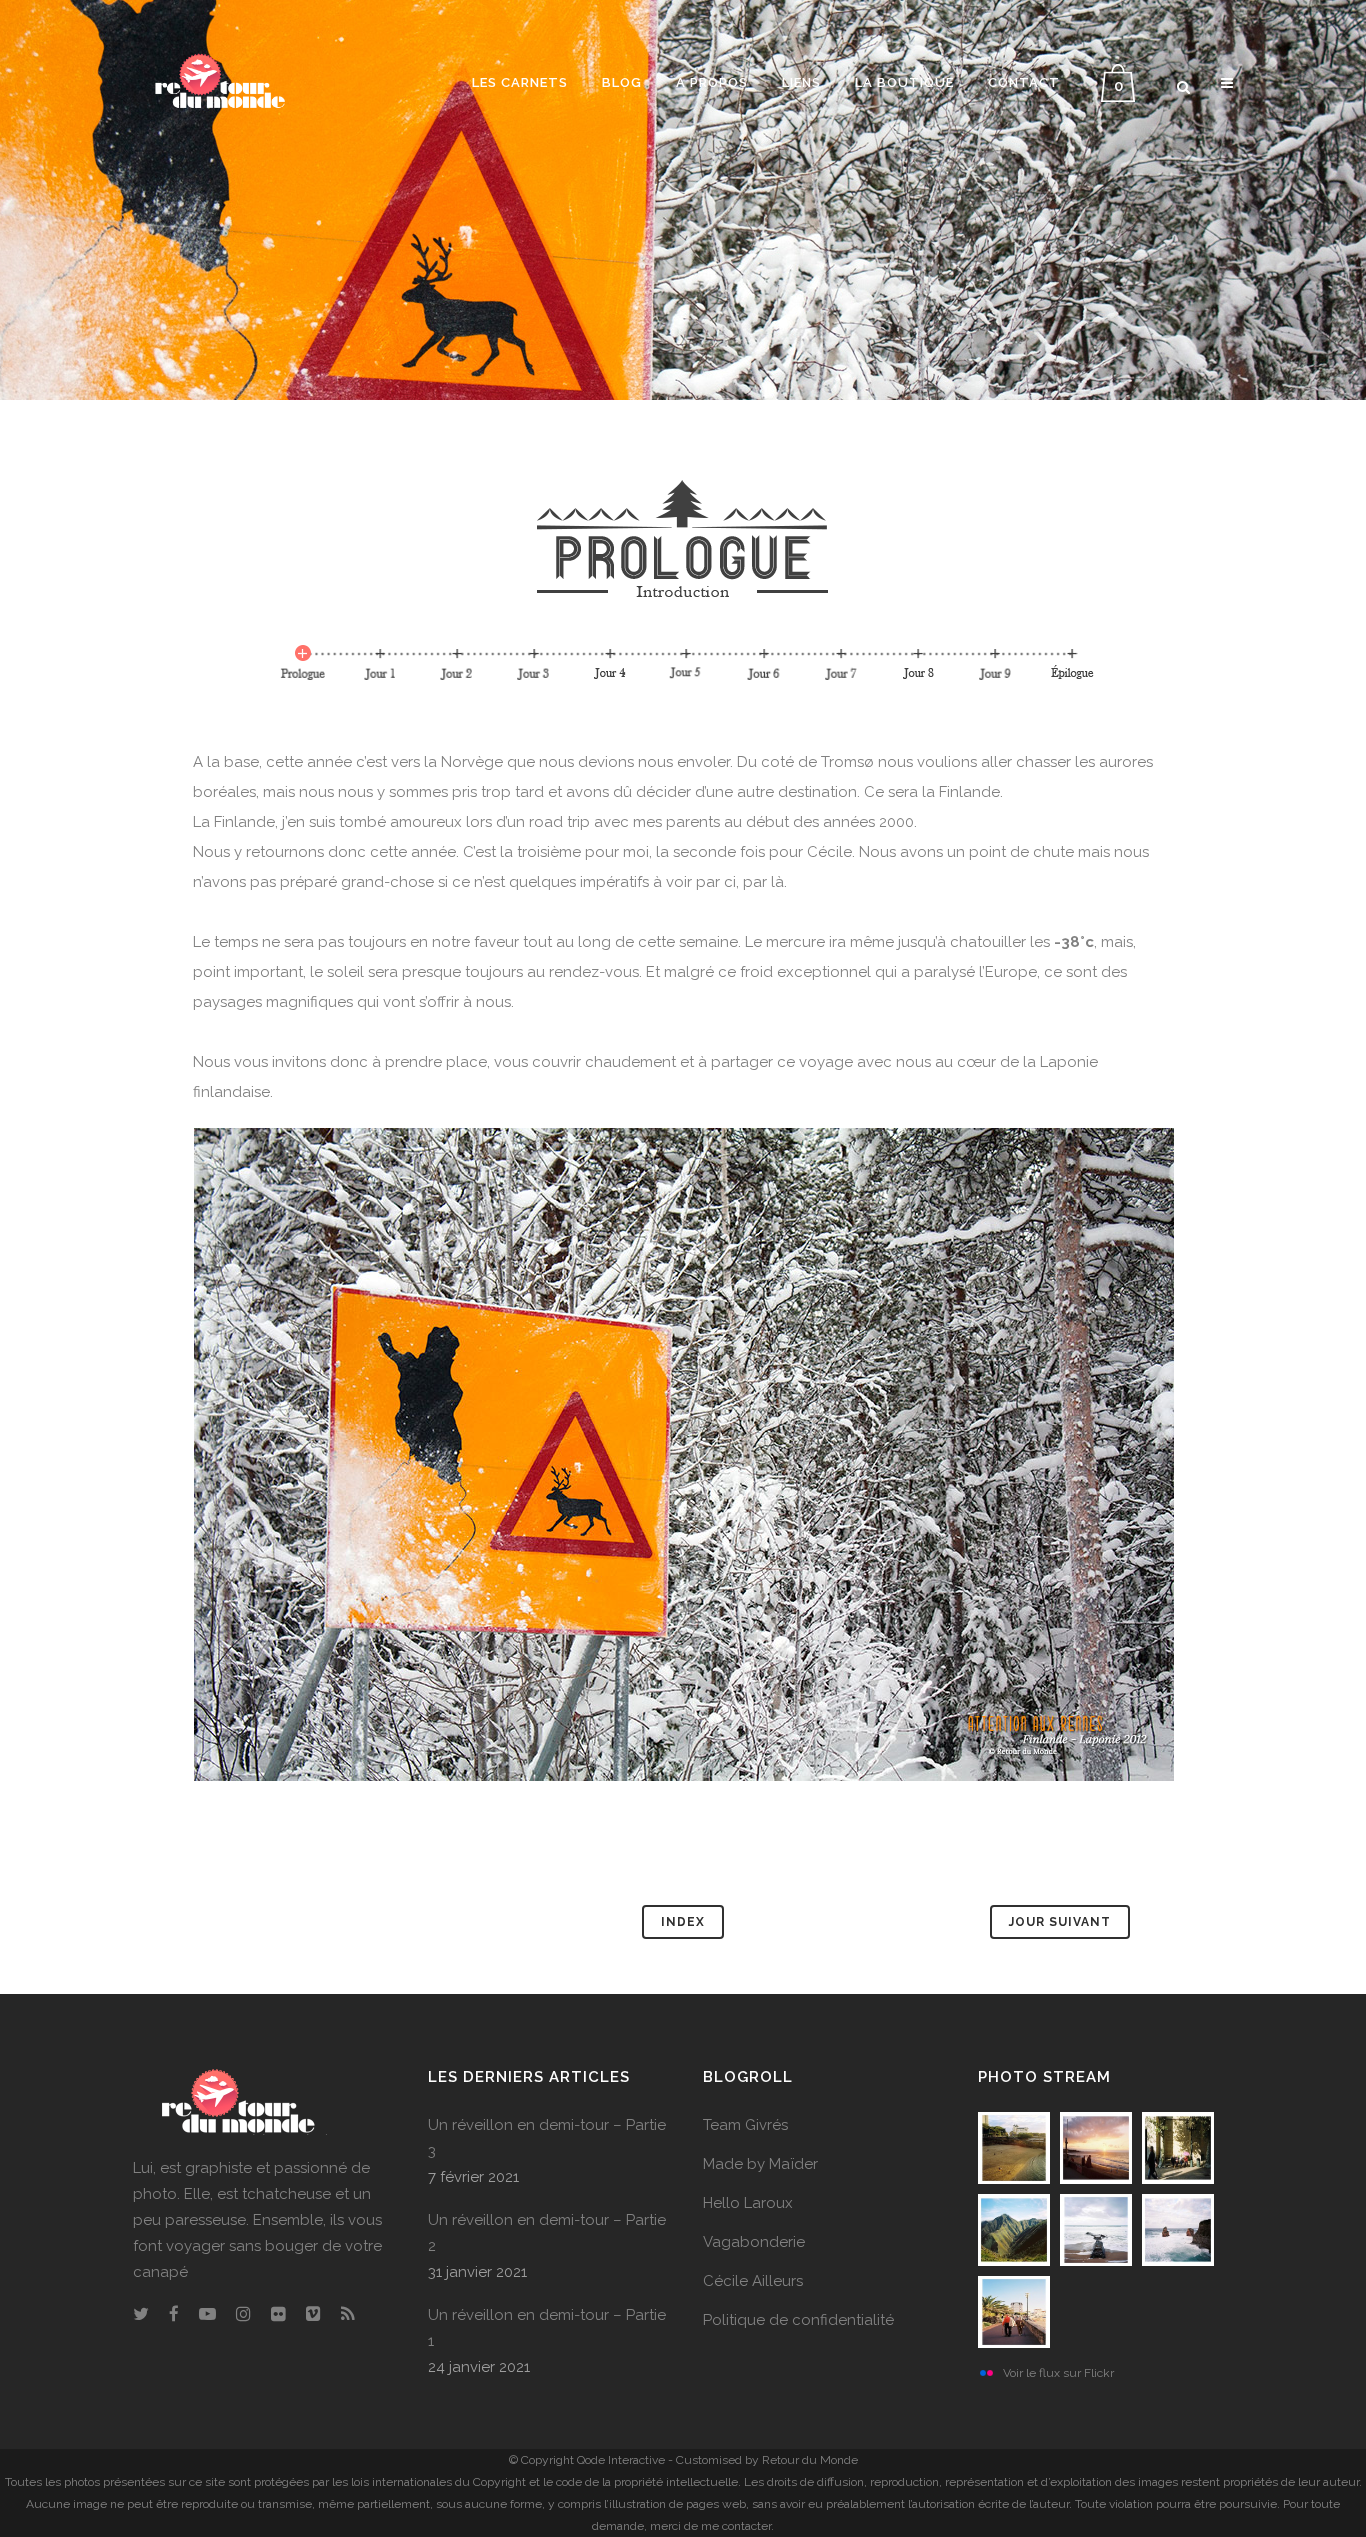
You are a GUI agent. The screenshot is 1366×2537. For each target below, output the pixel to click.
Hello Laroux (748, 2203)
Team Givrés (745, 2125)
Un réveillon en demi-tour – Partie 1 (547, 2328)
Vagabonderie (754, 2242)
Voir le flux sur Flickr (1058, 2373)
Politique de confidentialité (798, 2320)
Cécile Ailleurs (753, 2281)
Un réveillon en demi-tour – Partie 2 (547, 2233)
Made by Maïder (760, 2164)
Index (683, 1922)
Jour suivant (1060, 1922)
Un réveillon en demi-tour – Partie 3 (547, 2138)
